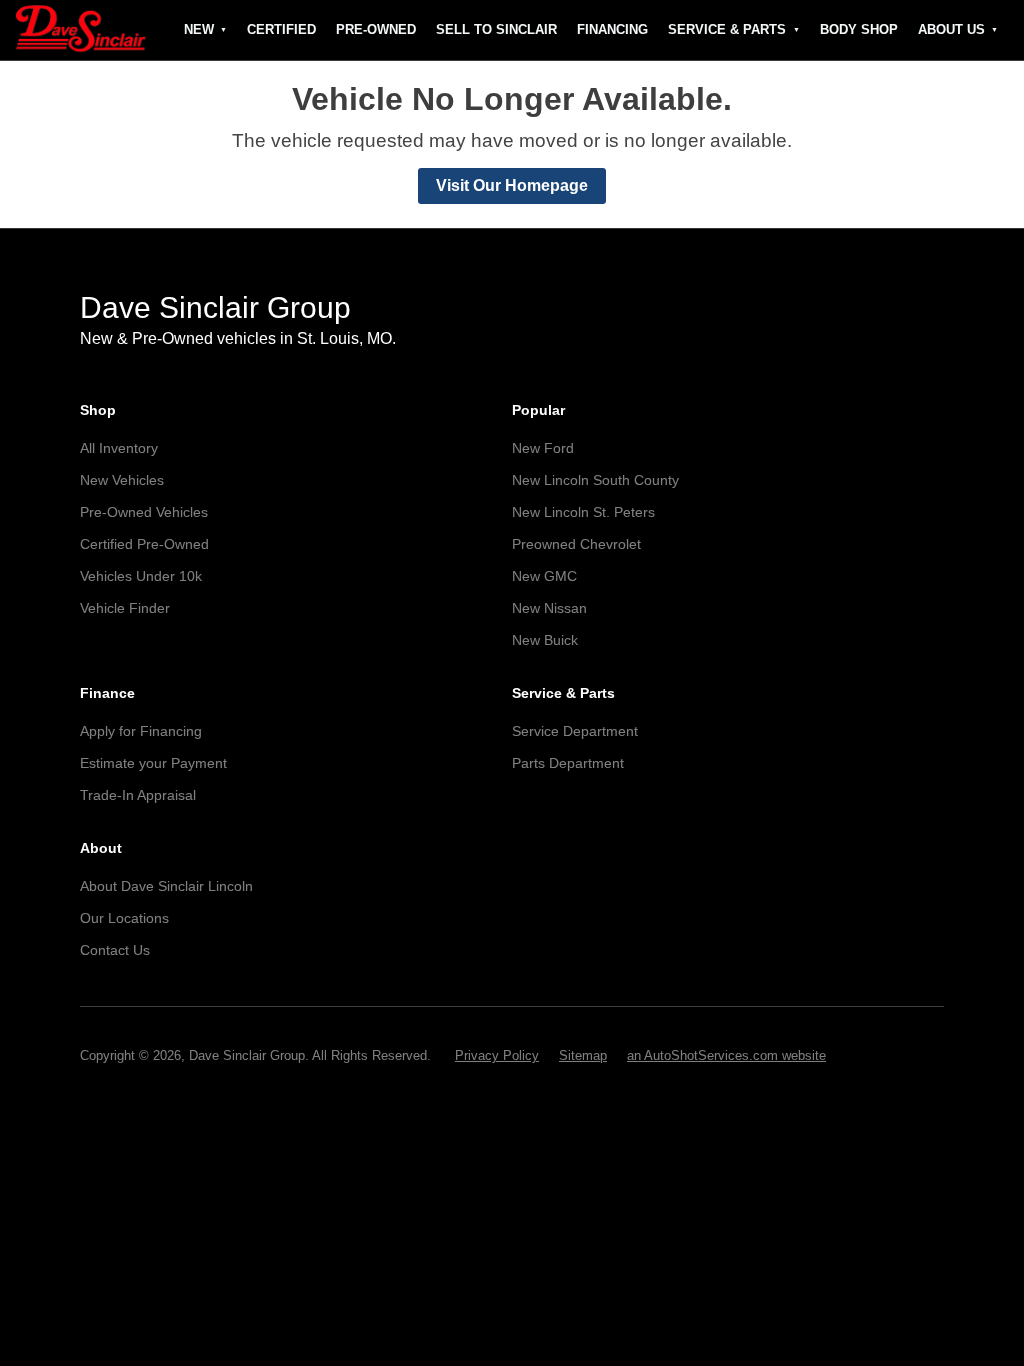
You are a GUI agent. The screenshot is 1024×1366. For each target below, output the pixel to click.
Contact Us (115, 950)
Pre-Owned (376, 29)
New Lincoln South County (595, 480)
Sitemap (583, 1055)
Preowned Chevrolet (576, 544)
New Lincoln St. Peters (583, 512)
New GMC (544, 576)
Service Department (575, 731)
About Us (951, 29)
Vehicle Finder (125, 608)
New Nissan (549, 608)
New (199, 29)
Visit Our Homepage (512, 185)
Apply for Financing (141, 731)
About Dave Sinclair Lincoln (166, 886)
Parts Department (568, 763)
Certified (281, 29)
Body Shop (859, 29)
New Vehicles (122, 480)
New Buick (545, 640)
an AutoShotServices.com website (726, 1055)
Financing (612, 29)
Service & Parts (727, 29)
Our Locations (124, 918)
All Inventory (119, 448)
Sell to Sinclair (496, 29)
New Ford (543, 448)
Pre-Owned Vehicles (144, 512)
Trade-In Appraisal (138, 795)
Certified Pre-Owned (144, 544)
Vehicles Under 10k (141, 576)
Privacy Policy (497, 1055)
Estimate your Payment (153, 763)
